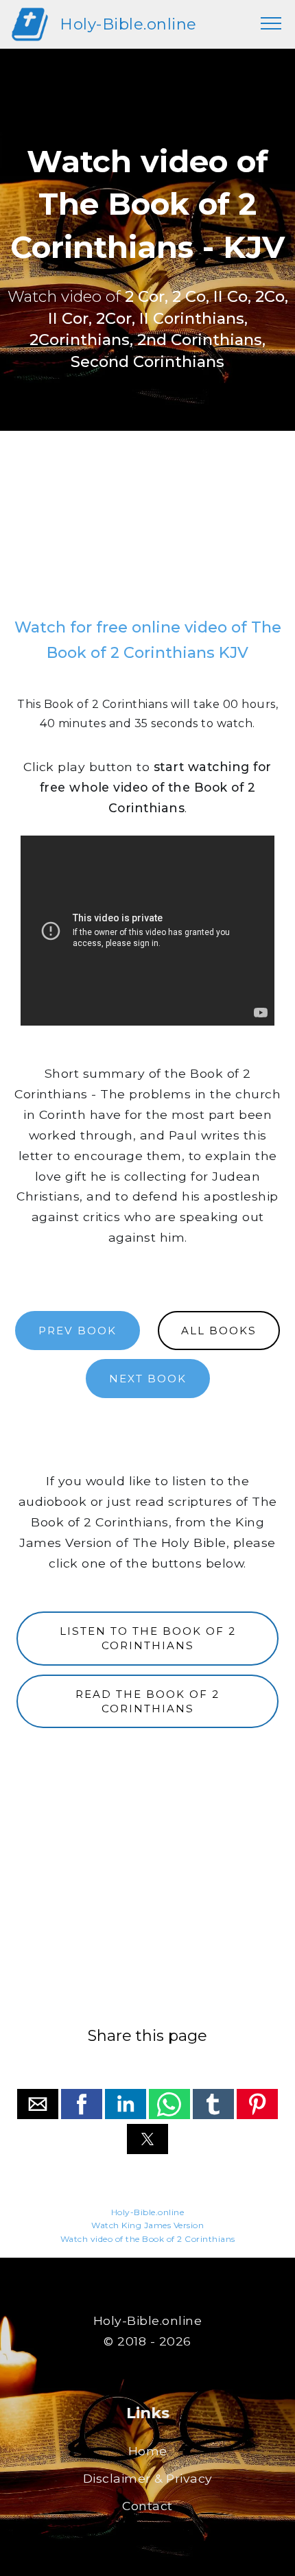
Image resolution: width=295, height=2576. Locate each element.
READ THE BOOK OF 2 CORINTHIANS (147, 1701)
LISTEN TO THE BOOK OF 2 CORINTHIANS (148, 1638)
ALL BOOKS (219, 1331)
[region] (147, 530)
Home (148, 2451)
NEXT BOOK (148, 1379)
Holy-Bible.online (128, 24)
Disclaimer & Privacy (148, 2478)
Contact (147, 2506)
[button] (38, 2104)
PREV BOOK (78, 1331)
